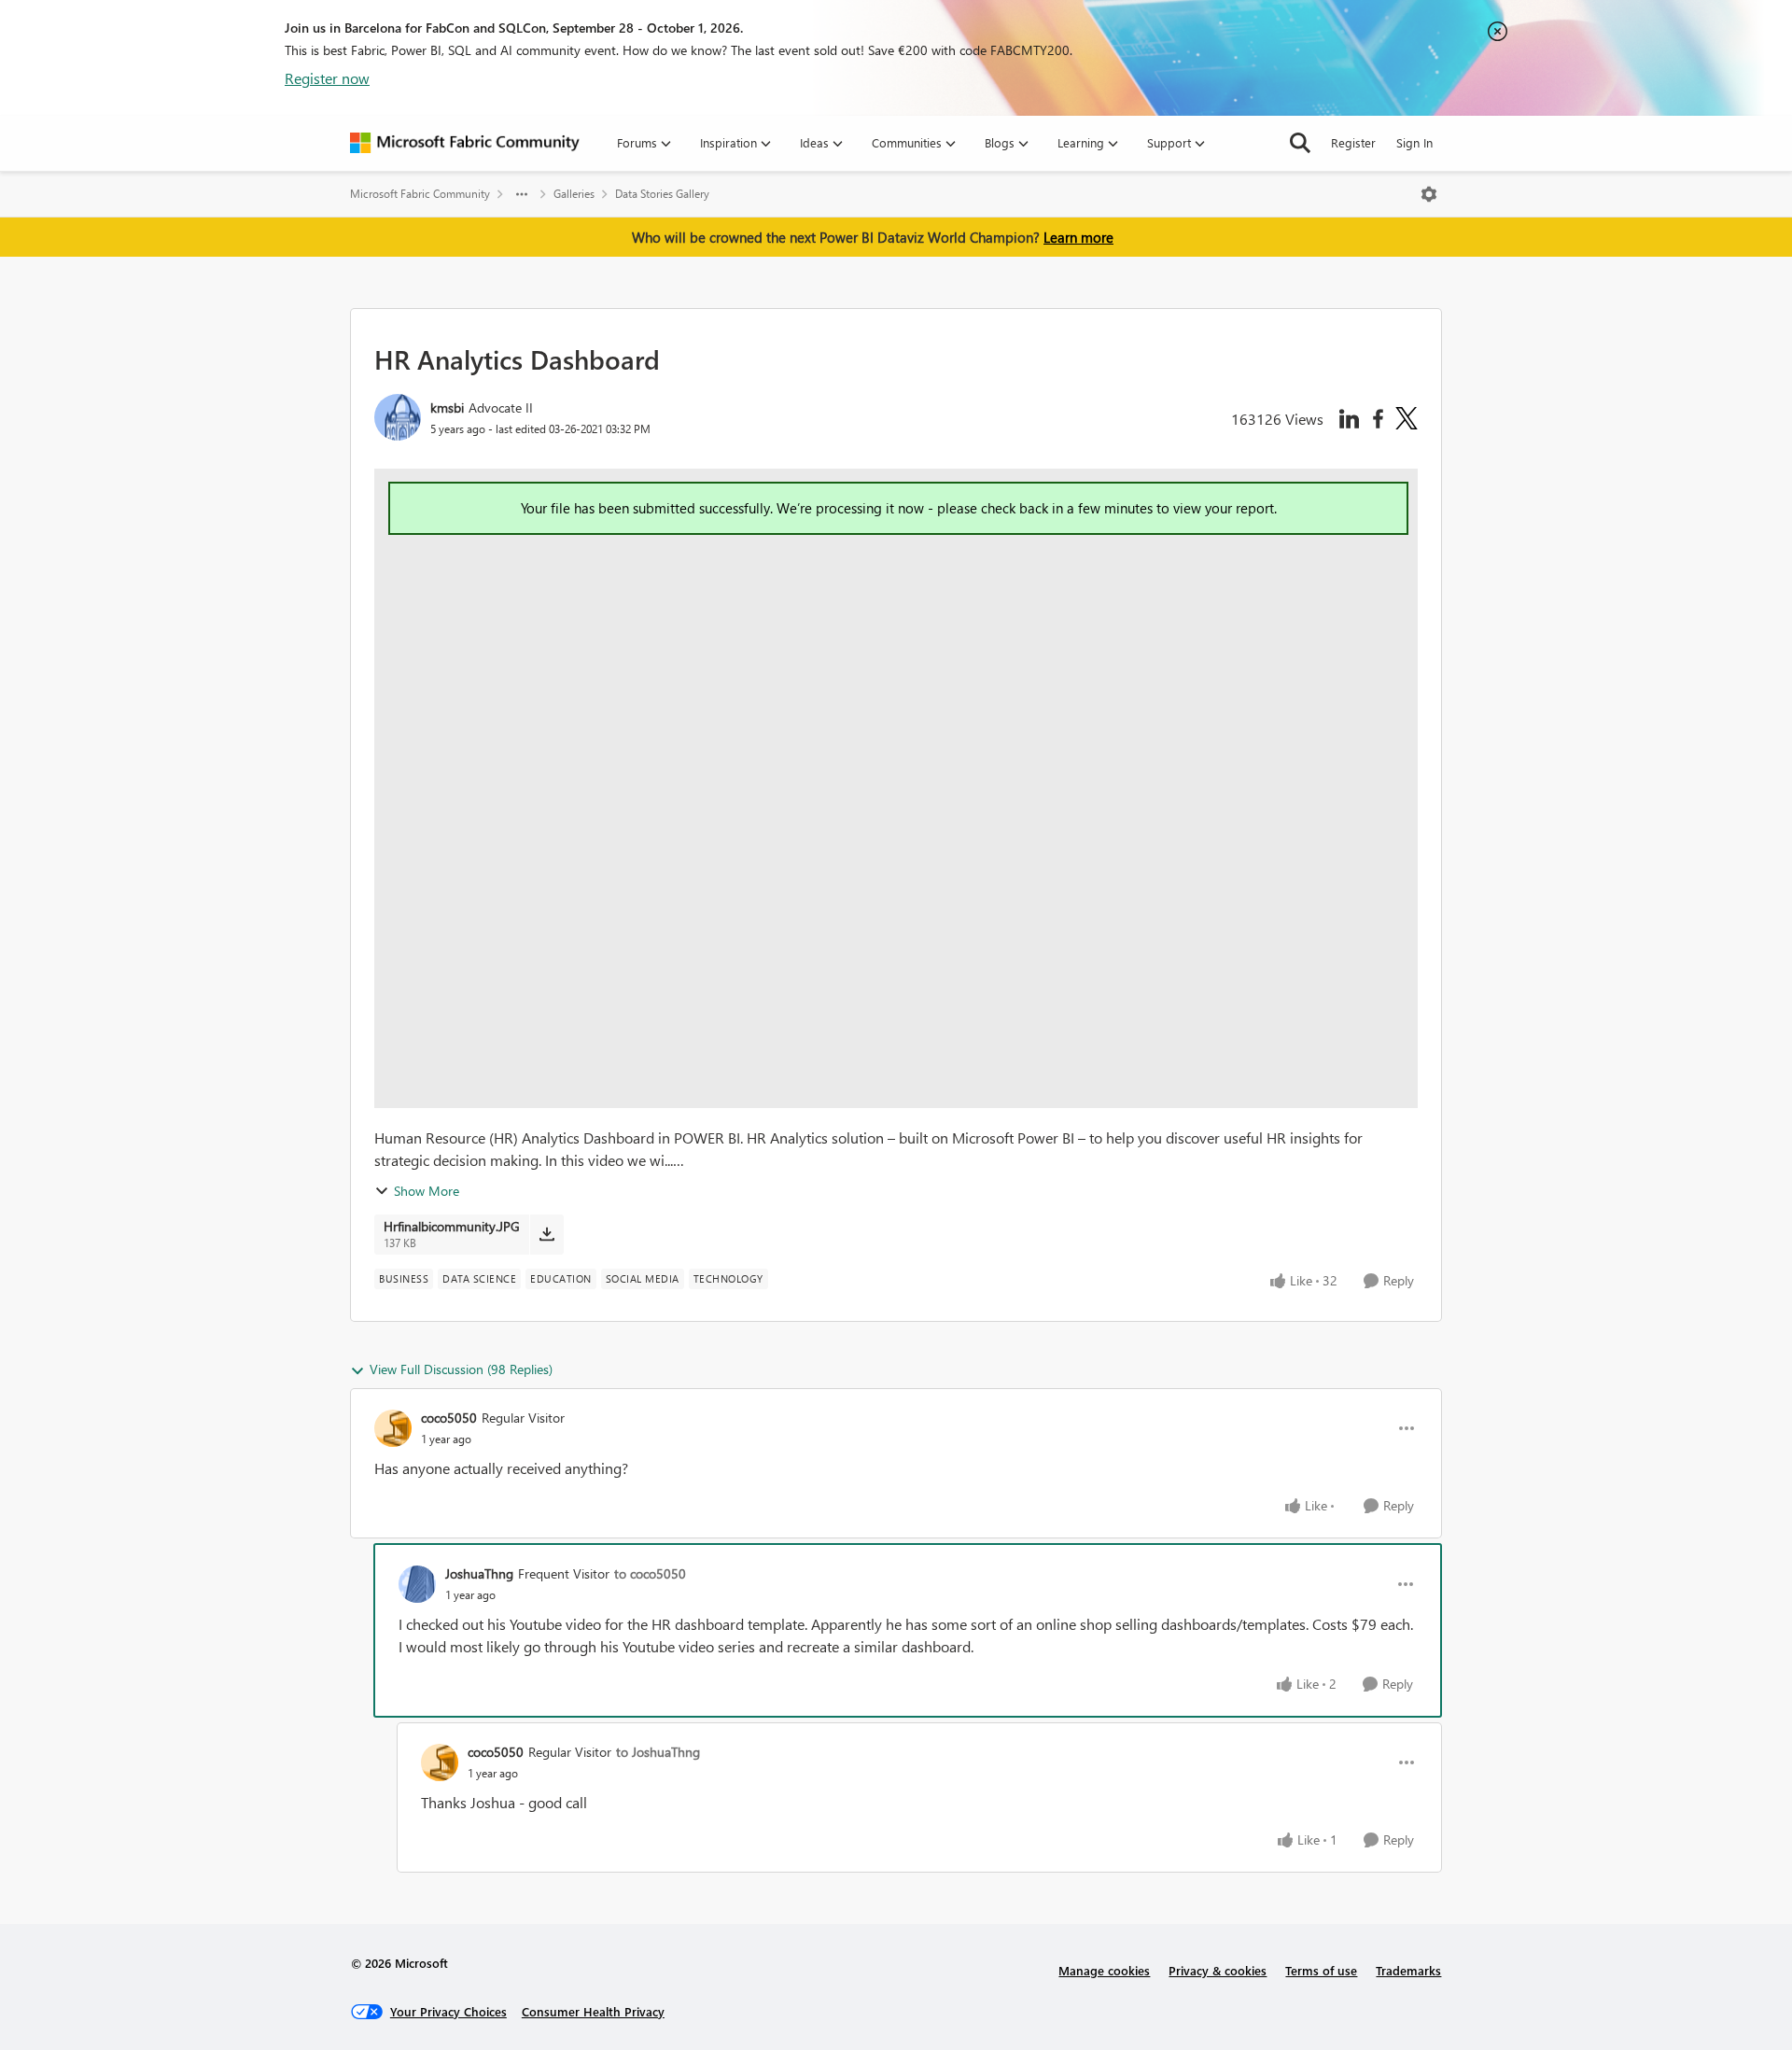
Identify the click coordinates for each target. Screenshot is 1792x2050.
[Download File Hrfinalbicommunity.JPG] (546, 1234)
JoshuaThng (479, 1573)
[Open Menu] (1429, 194)
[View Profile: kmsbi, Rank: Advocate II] (398, 417)
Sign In (1414, 142)
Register (1353, 142)
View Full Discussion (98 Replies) (461, 1369)
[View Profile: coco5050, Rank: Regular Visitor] (393, 1428)
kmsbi (447, 407)
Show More (427, 1191)
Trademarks (1408, 1970)
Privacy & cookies (1218, 1970)
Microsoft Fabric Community (420, 194)
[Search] (1300, 143)
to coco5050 (650, 1573)
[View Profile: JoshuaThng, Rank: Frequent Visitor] (417, 1584)
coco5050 (449, 1418)
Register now (327, 78)
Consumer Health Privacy (593, 2011)
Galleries (574, 194)
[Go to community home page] (465, 143)
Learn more (1078, 237)
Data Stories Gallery (662, 194)
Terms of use (1321, 1970)
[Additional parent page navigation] (522, 194)
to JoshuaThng (658, 1752)
